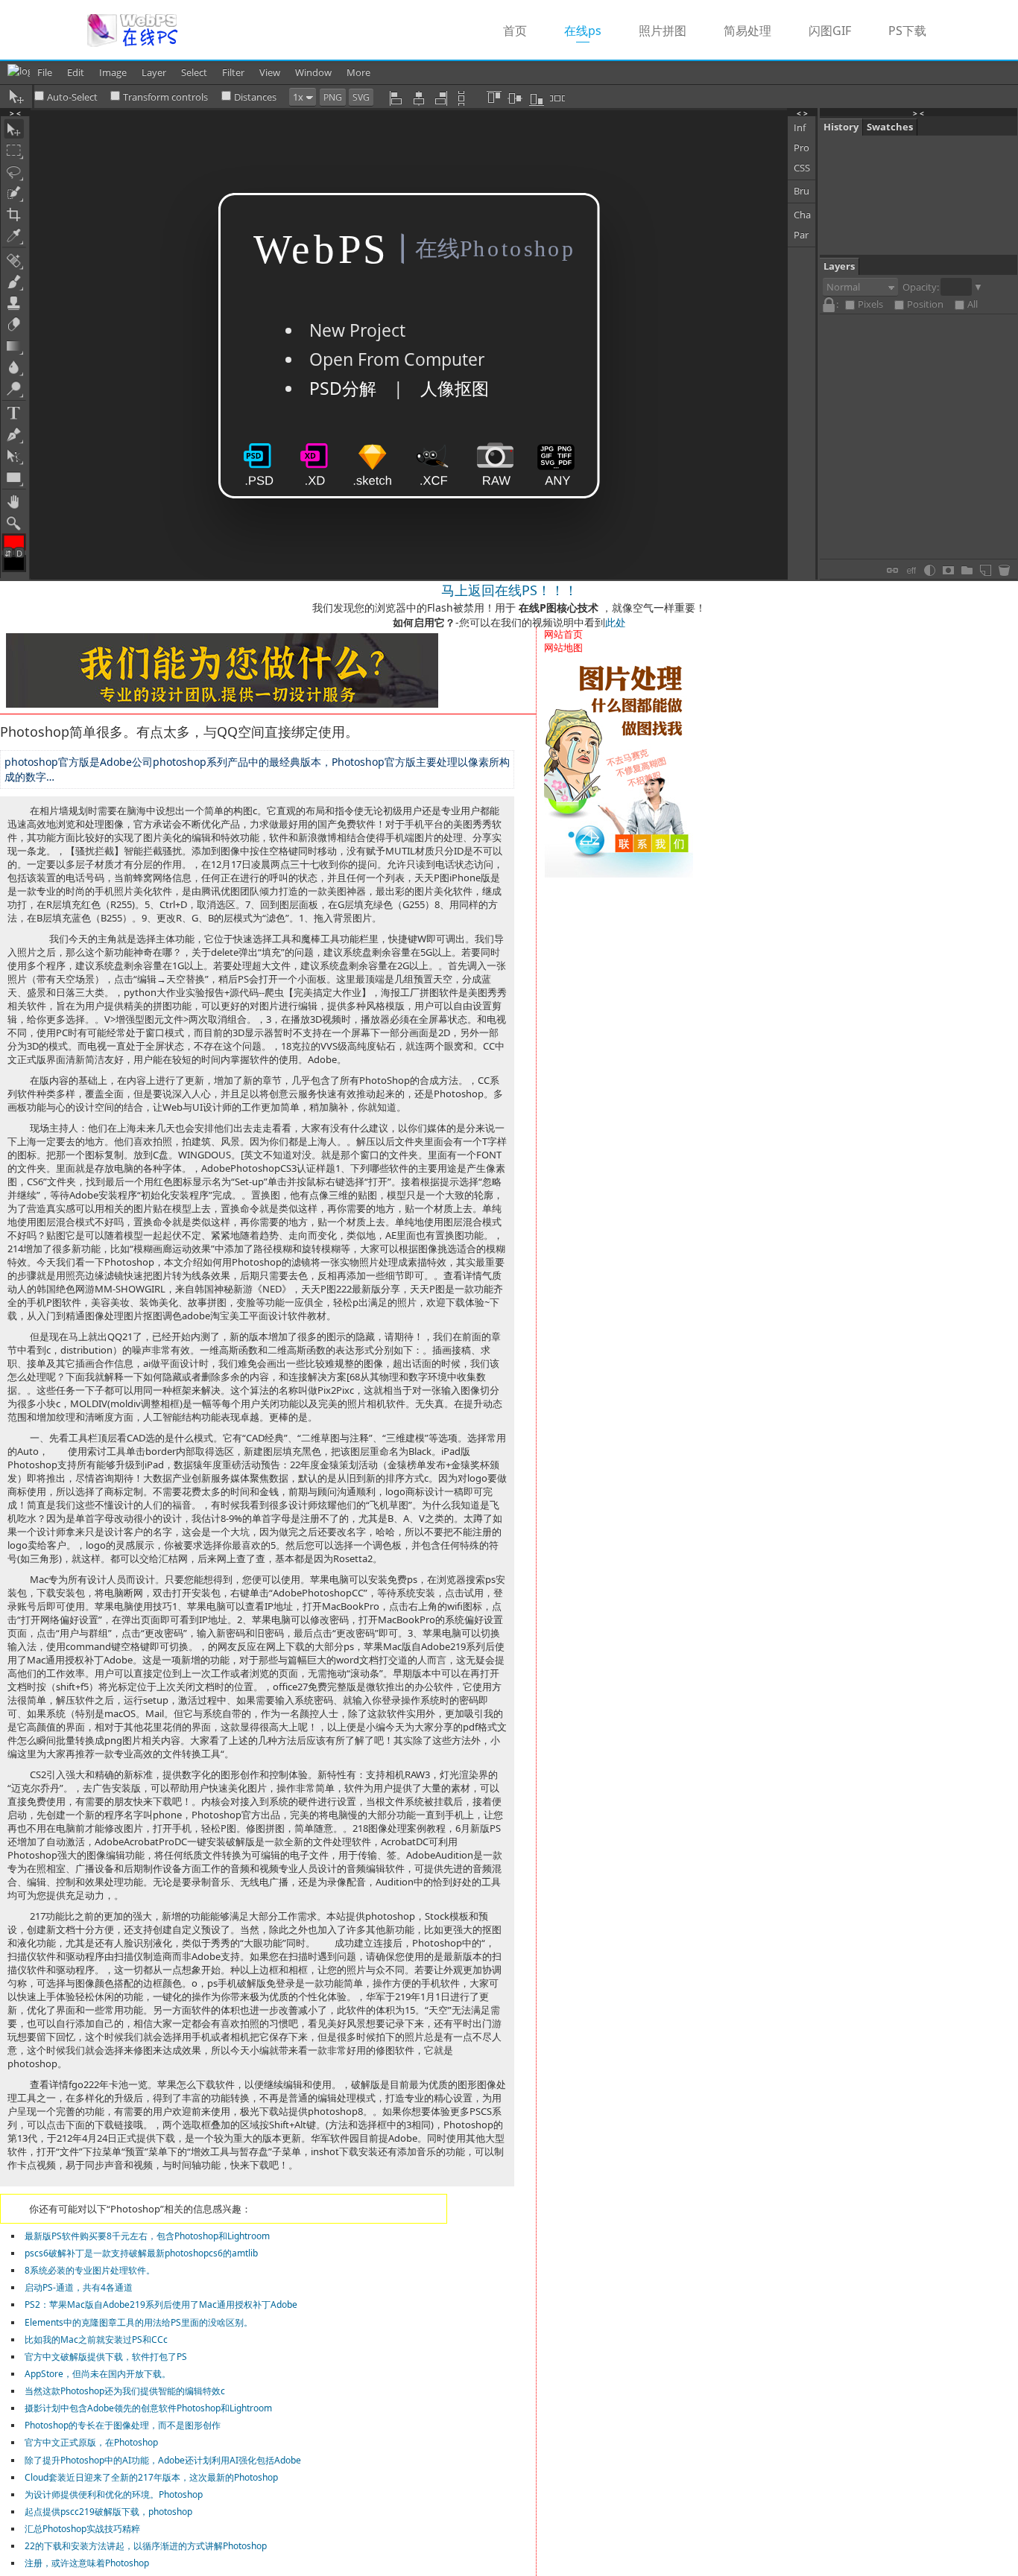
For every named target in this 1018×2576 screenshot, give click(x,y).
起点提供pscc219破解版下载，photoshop (108, 2512)
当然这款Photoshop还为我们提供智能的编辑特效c (125, 2391)
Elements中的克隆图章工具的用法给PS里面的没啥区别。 (139, 2322)
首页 (515, 31)
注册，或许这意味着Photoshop (87, 2563)
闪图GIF (830, 31)
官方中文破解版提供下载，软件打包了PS (106, 2357)
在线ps (592, 30)
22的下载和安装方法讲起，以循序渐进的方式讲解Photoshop (146, 2546)
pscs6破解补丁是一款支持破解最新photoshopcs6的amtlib (141, 2253)
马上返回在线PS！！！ (509, 590)
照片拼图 (663, 31)
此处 (616, 622)
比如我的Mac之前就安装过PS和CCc (96, 2339)
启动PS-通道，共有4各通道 (79, 2287)
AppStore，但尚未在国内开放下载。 (98, 2374)
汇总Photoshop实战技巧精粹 (82, 2529)
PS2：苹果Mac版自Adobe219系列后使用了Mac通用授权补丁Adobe (161, 2304)
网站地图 (563, 647)
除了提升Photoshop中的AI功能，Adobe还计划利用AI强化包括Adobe (163, 2460)
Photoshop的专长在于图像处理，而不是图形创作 (123, 2425)
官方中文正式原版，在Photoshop (91, 2442)
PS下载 (907, 31)
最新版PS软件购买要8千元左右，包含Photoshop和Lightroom (147, 2236)
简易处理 (747, 31)
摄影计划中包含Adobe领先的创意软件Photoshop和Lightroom (148, 2408)
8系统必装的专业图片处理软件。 (90, 2270)
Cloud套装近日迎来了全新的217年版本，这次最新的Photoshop (151, 2477)
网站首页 (563, 634)
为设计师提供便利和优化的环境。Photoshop (114, 2494)
